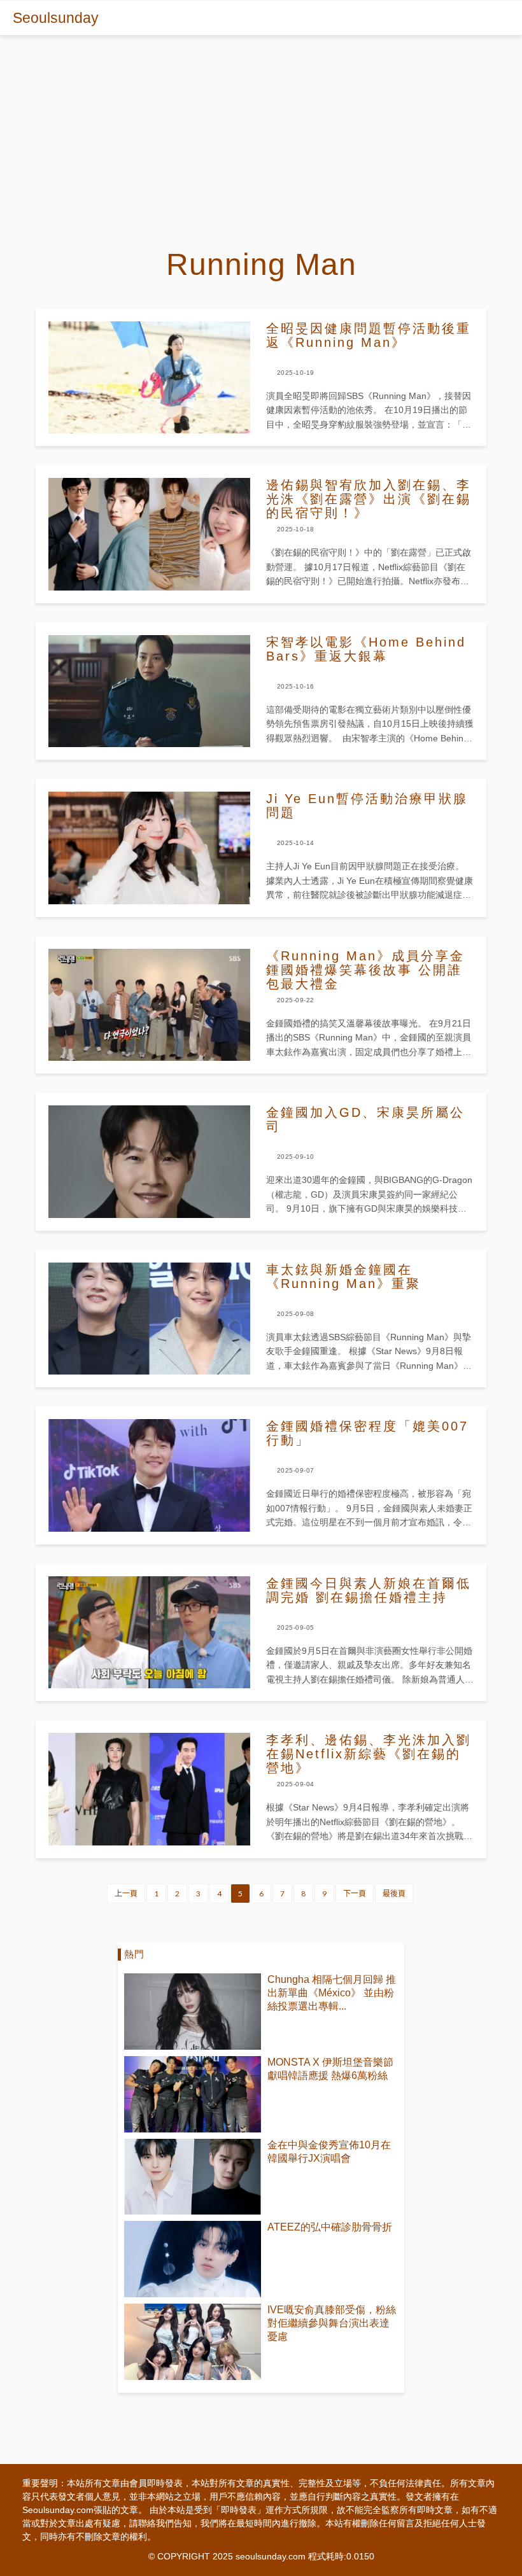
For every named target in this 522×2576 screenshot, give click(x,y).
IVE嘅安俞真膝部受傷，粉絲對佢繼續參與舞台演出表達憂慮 (332, 2323)
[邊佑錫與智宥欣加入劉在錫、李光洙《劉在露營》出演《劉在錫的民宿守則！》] (149, 534)
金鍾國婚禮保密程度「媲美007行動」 (367, 1433)
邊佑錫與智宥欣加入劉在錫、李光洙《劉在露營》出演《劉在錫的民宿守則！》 (369, 499)
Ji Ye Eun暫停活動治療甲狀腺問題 (367, 806)
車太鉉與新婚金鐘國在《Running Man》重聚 (343, 1277)
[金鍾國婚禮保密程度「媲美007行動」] (149, 1475)
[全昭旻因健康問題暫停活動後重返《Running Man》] (149, 377)
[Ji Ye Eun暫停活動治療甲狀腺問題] (149, 848)
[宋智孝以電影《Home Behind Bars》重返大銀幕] (149, 691)
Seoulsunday (56, 18)
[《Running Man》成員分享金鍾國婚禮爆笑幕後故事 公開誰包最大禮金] (149, 1005)
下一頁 (355, 1893)
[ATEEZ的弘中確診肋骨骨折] (193, 2259)
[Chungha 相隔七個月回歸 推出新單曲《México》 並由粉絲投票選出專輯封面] (193, 2012)
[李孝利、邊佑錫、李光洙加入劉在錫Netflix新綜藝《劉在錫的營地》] (149, 1789)
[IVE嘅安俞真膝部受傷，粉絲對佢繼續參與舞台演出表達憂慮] (193, 2342)
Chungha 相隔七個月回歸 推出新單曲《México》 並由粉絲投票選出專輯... (332, 1993)
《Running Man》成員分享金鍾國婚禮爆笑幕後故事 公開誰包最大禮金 (365, 970)
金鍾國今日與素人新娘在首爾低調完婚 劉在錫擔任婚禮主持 (369, 1590)
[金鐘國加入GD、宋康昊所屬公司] (149, 1161)
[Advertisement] (261, 130)
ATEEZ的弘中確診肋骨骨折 (330, 2227)
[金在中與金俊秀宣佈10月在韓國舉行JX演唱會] (193, 2177)
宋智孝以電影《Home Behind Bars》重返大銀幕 (366, 649)
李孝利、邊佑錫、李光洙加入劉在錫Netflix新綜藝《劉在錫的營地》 (369, 1754)
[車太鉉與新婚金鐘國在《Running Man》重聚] (149, 1319)
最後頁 (394, 1893)
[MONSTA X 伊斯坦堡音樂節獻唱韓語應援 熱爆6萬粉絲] (193, 2094)
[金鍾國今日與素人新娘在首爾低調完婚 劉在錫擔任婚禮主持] (149, 1632)
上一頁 (126, 1893)
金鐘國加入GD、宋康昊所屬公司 (365, 1119)
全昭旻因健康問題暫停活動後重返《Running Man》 (369, 335)
